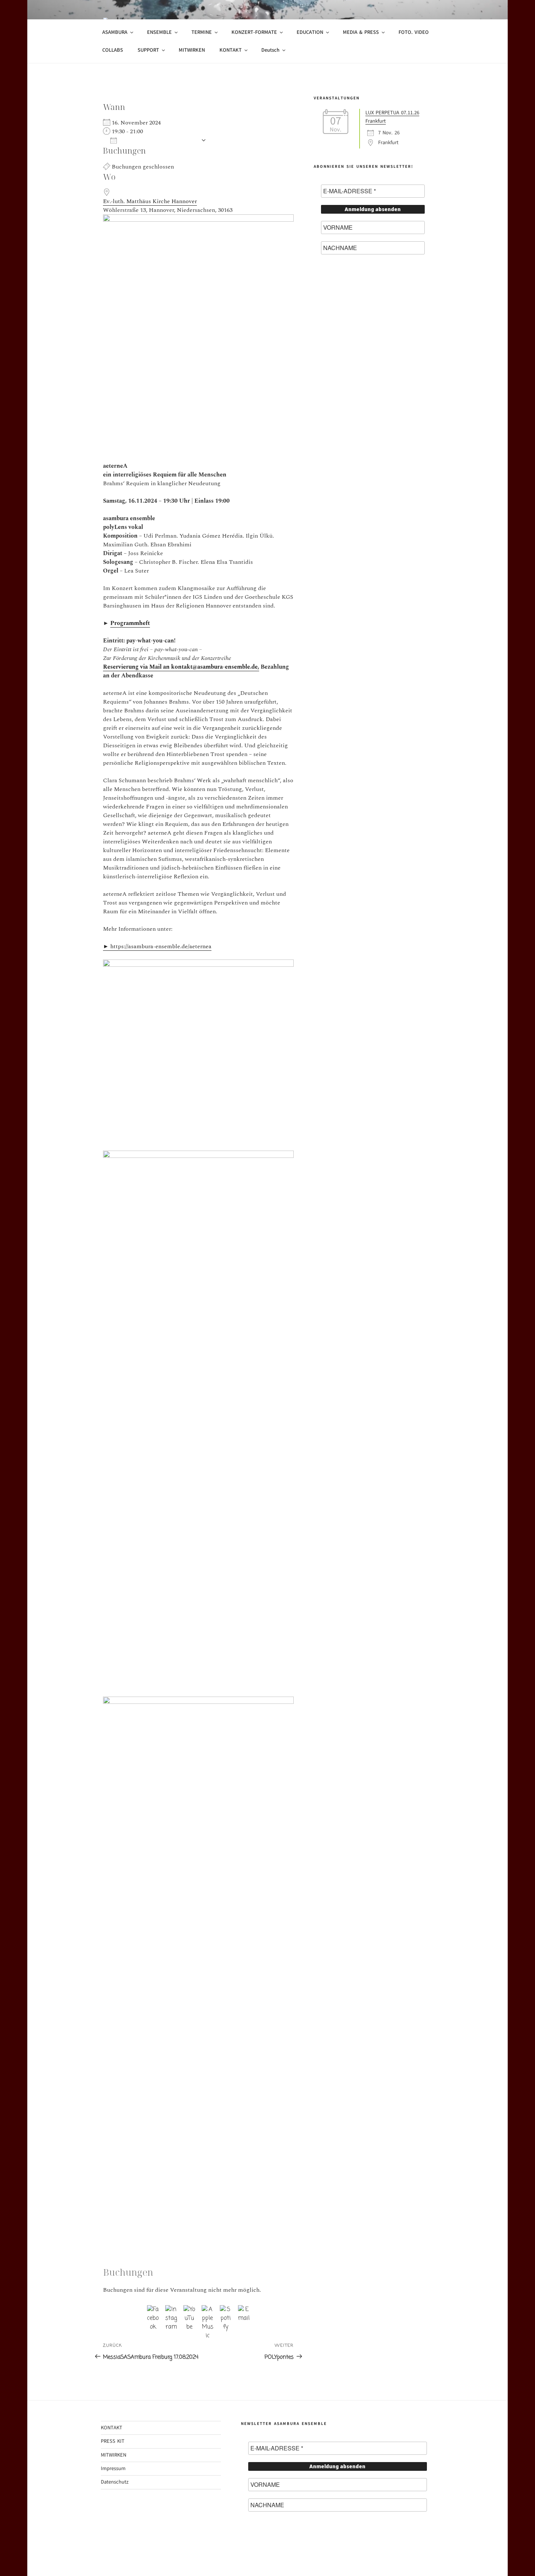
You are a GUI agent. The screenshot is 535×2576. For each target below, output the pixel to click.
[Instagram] (171, 2311)
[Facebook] (153, 2311)
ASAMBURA (115, 32)
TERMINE (202, 32)
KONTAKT (231, 50)
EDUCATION (310, 32)
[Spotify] (226, 2311)
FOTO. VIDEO (414, 32)
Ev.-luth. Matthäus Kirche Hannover (150, 201)
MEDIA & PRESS (361, 32)
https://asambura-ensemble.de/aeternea (157, 946)
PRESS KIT (113, 2441)
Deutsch (270, 50)
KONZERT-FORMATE (254, 32)
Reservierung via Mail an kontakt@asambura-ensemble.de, (181, 667)
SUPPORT (148, 50)
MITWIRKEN (192, 50)
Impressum (113, 2468)
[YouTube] (189, 2311)
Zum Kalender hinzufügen (159, 140)
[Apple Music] (208, 2311)
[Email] (244, 2311)
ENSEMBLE (159, 32)
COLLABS (113, 50)
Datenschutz (115, 2482)
